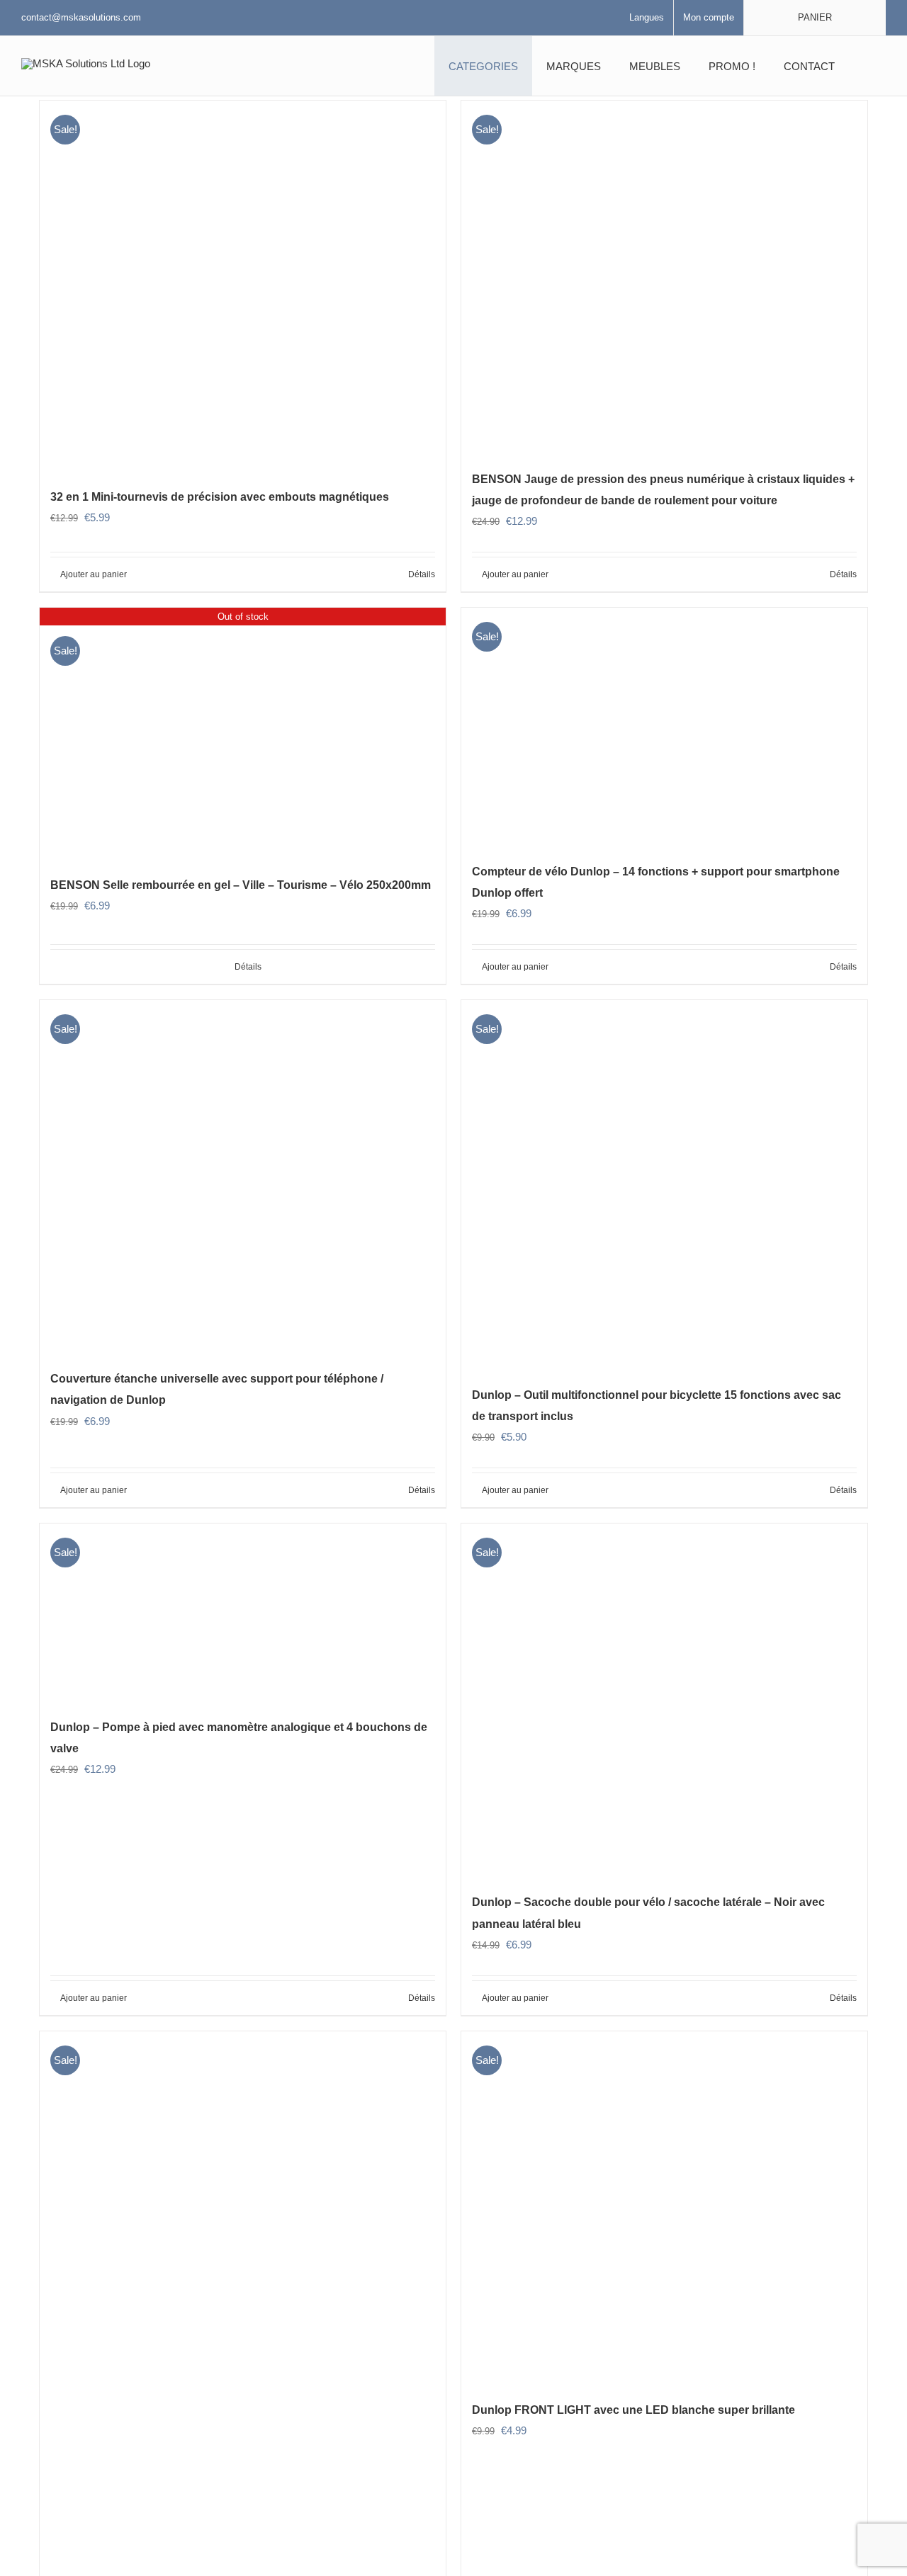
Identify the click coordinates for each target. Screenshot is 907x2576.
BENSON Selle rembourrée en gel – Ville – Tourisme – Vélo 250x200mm (241, 885)
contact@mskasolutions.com (81, 17)
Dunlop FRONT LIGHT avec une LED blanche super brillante (633, 2410)
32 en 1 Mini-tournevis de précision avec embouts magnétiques (220, 497)
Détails (422, 574)
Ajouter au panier (94, 574)
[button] (867, 66)
